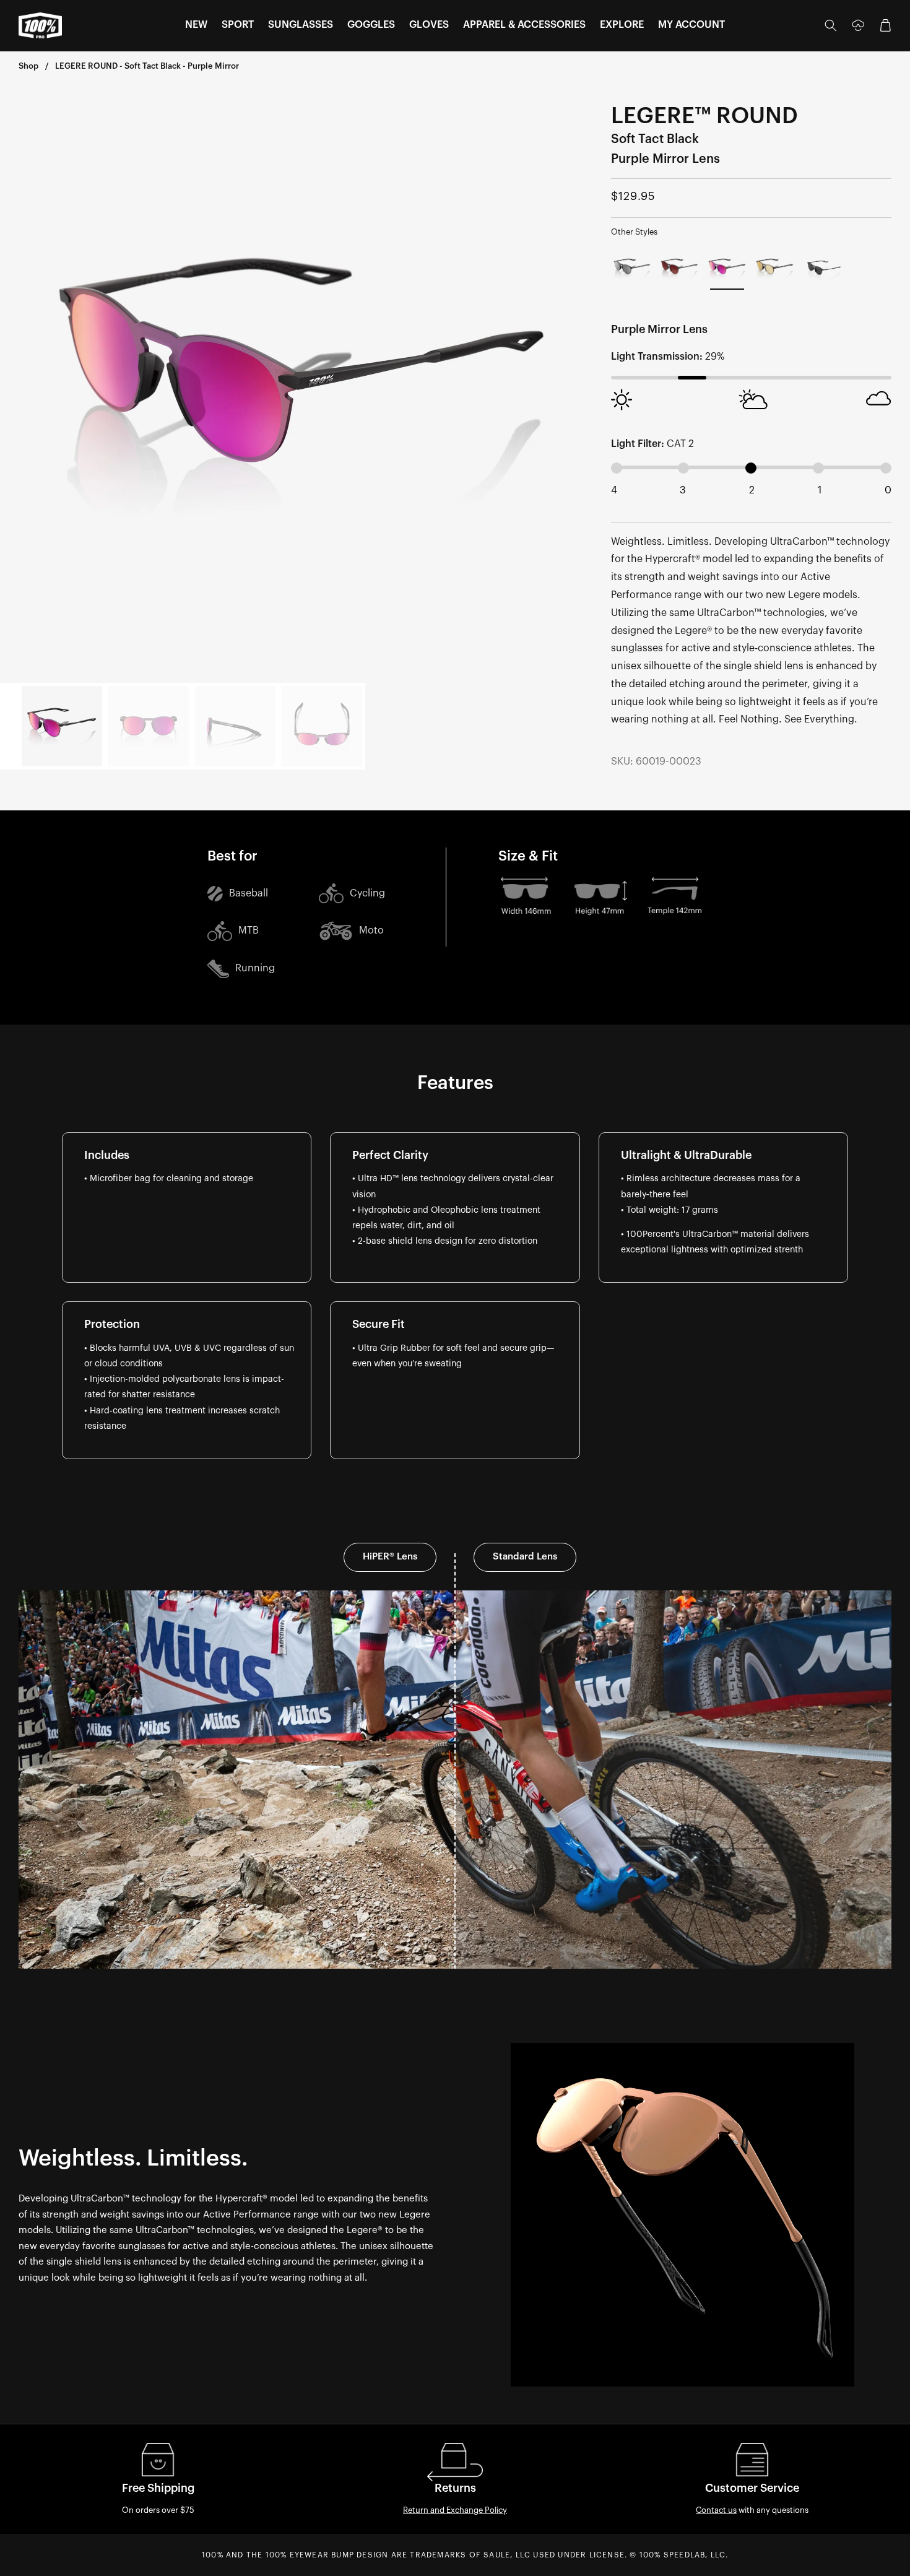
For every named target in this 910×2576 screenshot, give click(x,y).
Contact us (716, 2510)
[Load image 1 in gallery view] (62, 726)
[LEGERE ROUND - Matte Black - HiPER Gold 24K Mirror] (775, 268)
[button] (196, 25)
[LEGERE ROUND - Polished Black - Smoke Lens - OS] (822, 268)
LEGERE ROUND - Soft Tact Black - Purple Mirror (147, 66)
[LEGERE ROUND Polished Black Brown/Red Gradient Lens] (679, 268)
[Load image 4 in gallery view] (322, 726)
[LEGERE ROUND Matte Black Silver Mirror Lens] (632, 268)
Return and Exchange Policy (455, 2510)
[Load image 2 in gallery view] (149, 726)
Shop (28, 66)
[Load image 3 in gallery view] (235, 726)
